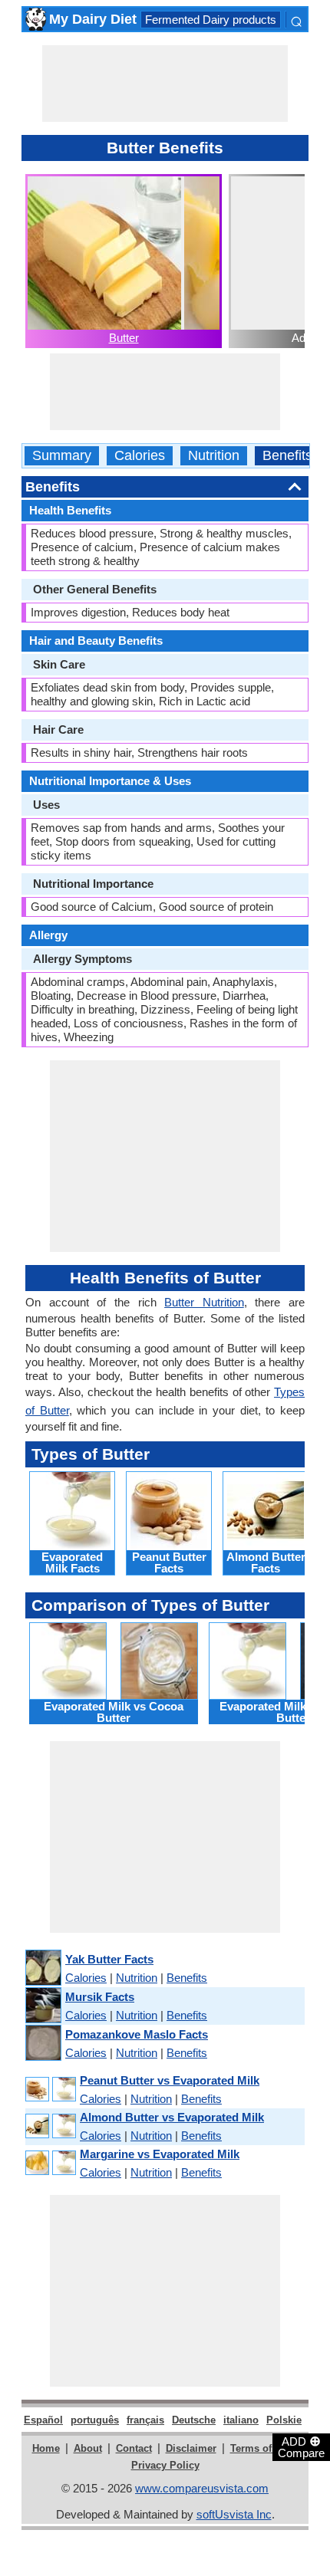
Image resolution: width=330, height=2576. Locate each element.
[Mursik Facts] (43, 2006)
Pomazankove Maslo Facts (137, 2034)
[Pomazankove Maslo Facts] (43, 2044)
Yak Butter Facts (109, 1959)
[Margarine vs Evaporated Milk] (50, 2163)
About (88, 2448)
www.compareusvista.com (202, 2488)
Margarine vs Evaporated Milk (160, 2154)
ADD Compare (301, 2446)
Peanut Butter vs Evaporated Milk (170, 2080)
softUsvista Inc (234, 2514)
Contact (134, 2448)
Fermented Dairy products (211, 20)
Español (43, 2420)
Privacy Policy (165, 2465)
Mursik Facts (100, 1997)
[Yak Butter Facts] (43, 1968)
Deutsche (194, 2420)
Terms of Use (261, 2448)
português (95, 2420)
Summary (62, 456)
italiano (241, 2420)
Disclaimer (191, 2448)
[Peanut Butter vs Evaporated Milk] (50, 2090)
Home (46, 2448)
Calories (140, 456)
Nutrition (214, 456)
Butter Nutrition (204, 1302)
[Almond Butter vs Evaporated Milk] (50, 2126)
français (145, 2420)
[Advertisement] (165, 84)
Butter (124, 338)
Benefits (287, 456)
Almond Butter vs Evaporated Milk (172, 2117)
